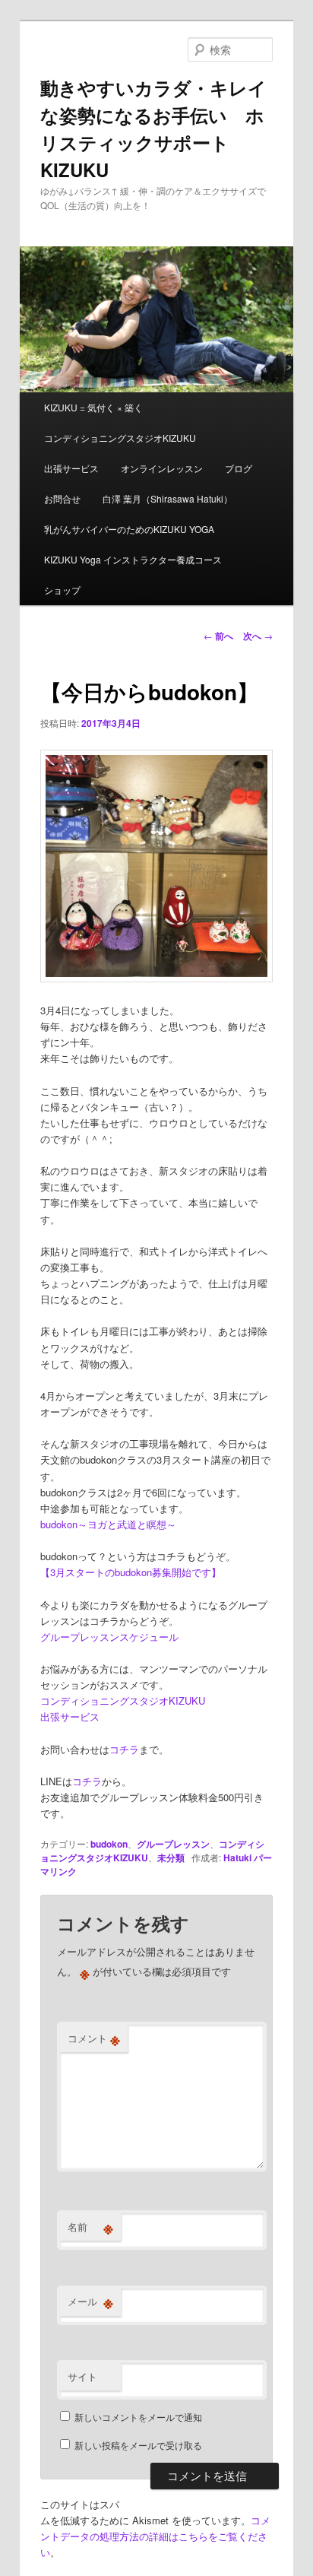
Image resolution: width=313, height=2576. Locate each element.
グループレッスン (173, 1844)
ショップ (62, 590)
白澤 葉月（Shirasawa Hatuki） (168, 498)
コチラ (124, 1749)
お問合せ (62, 498)
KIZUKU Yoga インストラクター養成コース (133, 559)
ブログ (239, 468)
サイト (82, 2376)
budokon (109, 1844)
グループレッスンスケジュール (109, 1637)
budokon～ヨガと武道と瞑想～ (108, 1524)
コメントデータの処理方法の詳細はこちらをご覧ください (155, 2536)
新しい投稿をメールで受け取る (138, 2445)
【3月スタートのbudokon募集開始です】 (131, 1572)
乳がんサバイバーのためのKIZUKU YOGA (129, 529)
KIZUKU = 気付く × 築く (93, 407)
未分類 (171, 1857)
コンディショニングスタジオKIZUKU (120, 438)
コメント (94, 2038)
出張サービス (71, 468)
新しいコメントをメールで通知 (138, 2417)
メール (90, 2302)
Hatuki (237, 1857)
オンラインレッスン (162, 468)
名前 (90, 2227)
